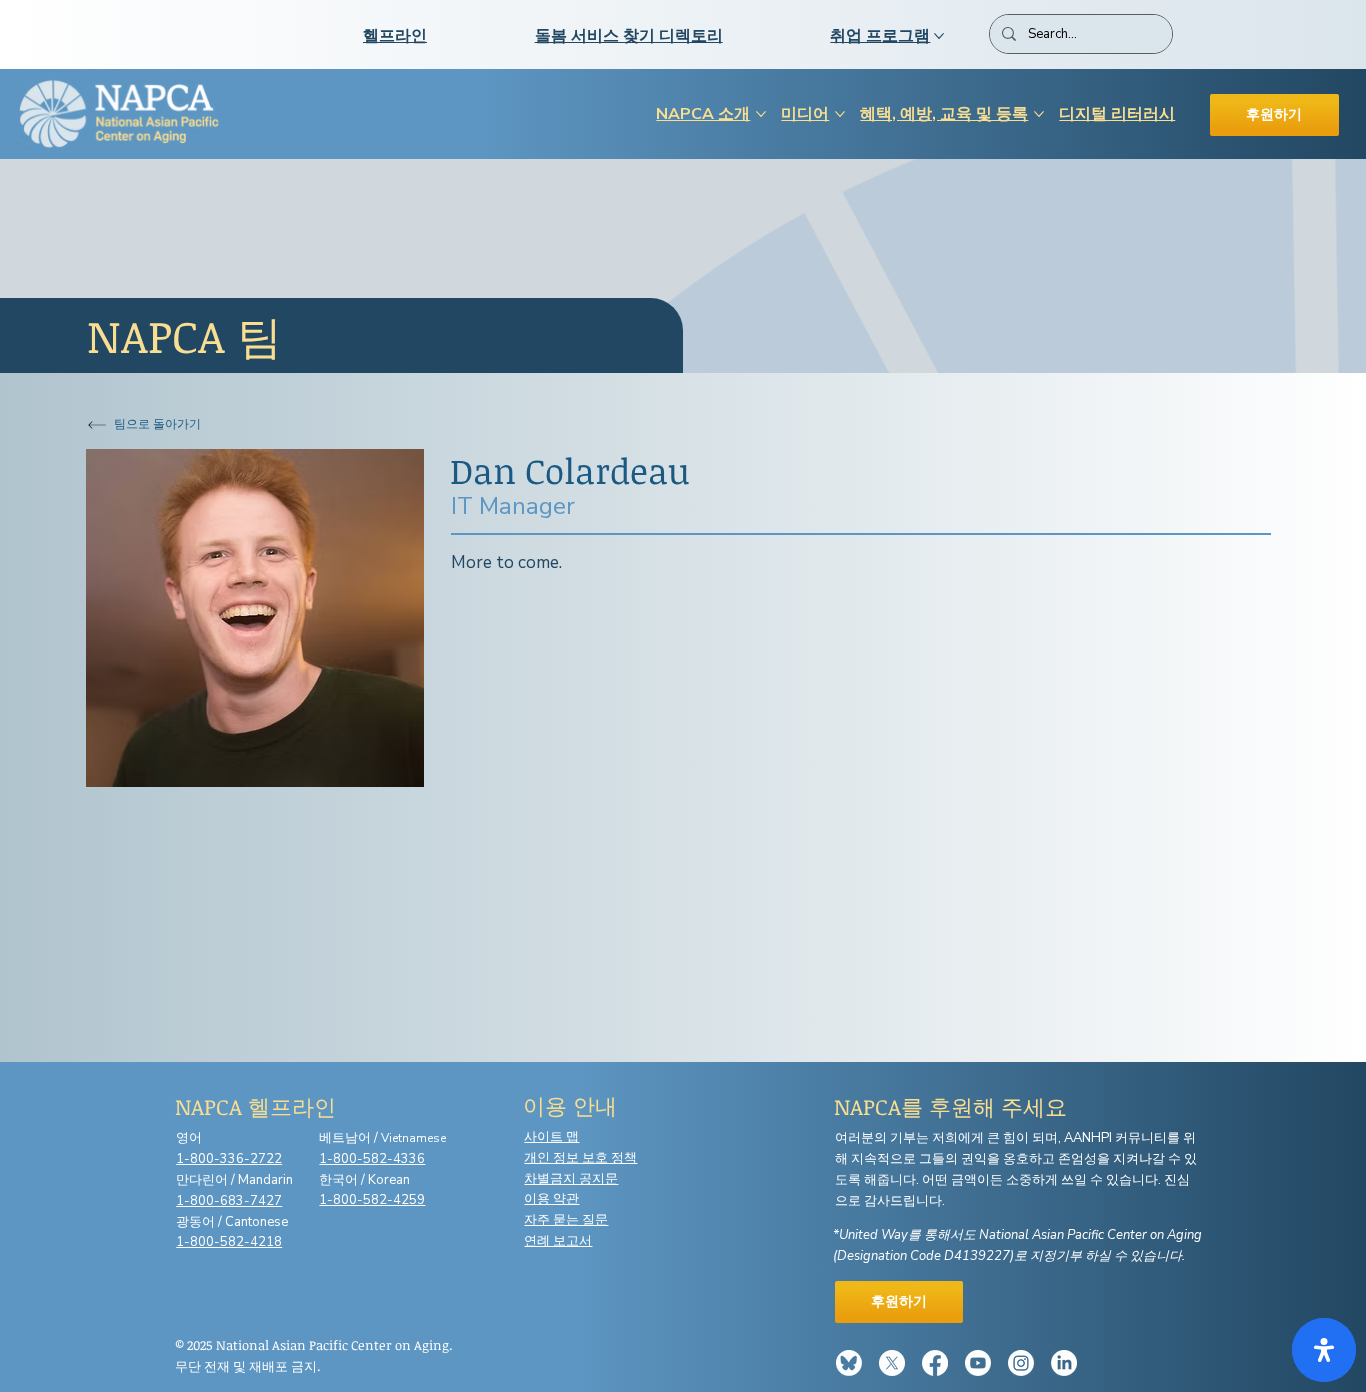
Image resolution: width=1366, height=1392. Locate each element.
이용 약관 (551, 1199)
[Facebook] (935, 1363)
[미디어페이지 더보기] (840, 114)
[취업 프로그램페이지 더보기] (939, 36)
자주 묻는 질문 (566, 1220)
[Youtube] (978, 1363)
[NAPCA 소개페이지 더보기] (761, 114)
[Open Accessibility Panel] (1324, 1350)
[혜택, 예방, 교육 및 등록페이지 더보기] (1039, 114)
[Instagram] (1021, 1363)
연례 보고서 (558, 1241)
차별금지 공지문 (571, 1179)
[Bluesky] (849, 1363)
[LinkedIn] (1064, 1363)
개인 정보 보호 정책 (580, 1158)
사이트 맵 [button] (551, 1137)
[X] (892, 1363)
